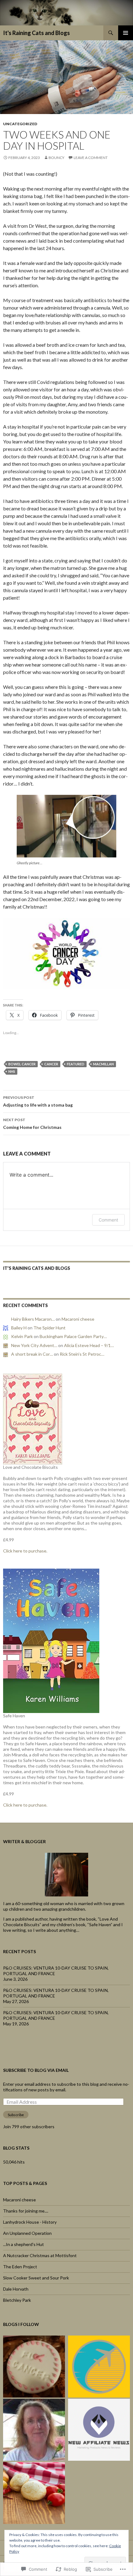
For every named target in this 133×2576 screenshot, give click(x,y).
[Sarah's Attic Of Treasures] (34, 2430)
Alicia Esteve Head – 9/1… (89, 1345)
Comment (108, 1220)
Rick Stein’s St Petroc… (82, 1354)
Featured (76, 1064)
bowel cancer (22, 1064)
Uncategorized (20, 124)
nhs (12, 1071)
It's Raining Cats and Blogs (36, 33)
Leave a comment (91, 158)
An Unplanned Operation (27, 2233)
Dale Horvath (16, 2289)
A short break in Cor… (32, 1354)
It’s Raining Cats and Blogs (37, 1268)
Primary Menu (126, 33)
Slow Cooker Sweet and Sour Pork (36, 2278)
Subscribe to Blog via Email (36, 2070)
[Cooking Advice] (34, 2493)
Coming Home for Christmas (32, 1124)
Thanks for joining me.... (26, 2211)
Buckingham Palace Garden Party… (73, 1336)
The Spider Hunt (49, 1328)
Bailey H (19, 1328)
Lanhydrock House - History (30, 2222)
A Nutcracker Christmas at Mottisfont (40, 2255)
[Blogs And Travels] (99, 2367)
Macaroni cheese (78, 1319)
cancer (51, 1064)
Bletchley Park (17, 2300)
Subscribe (16, 2115)
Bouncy (56, 158)
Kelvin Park (22, 1336)
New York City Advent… (34, 1345)
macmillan (103, 1064)
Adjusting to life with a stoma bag (38, 1101)
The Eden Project (20, 2267)
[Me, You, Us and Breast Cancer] (34, 2367)
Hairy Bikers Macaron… (33, 1319)
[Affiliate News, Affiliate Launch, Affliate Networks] (99, 2430)
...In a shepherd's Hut (24, 2244)
